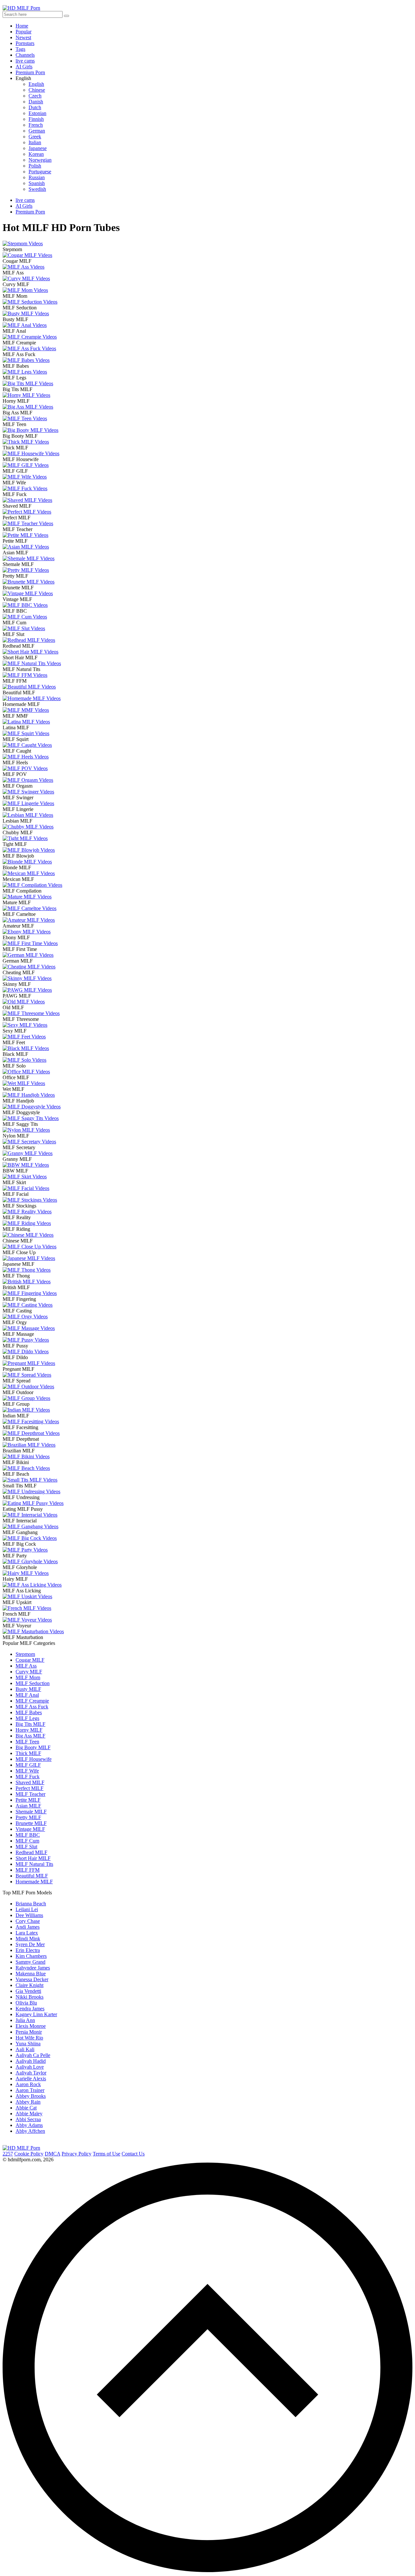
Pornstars (25, 43)
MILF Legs (27, 1718)
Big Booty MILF (33, 1747)
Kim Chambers (31, 1956)
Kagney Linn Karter (36, 2014)
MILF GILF (28, 1765)
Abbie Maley (29, 2114)
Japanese (38, 148)
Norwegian (40, 160)
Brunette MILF (31, 1823)
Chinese (37, 90)
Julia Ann (25, 2020)
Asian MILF (28, 1806)
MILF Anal (27, 1695)
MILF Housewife (34, 1759)
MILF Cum (27, 1841)
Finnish (36, 119)
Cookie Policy (29, 2154)
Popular (24, 32)
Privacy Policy (77, 2154)
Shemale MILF (31, 1812)
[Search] (66, 16)
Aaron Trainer (30, 2090)
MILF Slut (26, 1847)
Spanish (37, 183)
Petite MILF (28, 1800)
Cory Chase (28, 1921)
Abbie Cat (26, 2108)
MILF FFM (28, 1870)
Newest (23, 37)
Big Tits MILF (30, 1724)
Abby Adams (29, 2125)
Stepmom (25, 1654)
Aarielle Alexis (31, 2079)
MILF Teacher (30, 1794)
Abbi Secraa (28, 2119)
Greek (35, 137)
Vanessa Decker (32, 1979)
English (36, 84)
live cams (25, 61)
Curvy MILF (29, 1672)
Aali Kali (25, 2049)
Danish (36, 102)
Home (22, 26)
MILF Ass (26, 1666)
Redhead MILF (31, 1852)
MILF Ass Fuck (32, 1707)
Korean (36, 154)
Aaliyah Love (30, 2067)
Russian (37, 177)
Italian (35, 142)
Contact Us (133, 2154)
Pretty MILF (28, 1817)
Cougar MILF (30, 1660)
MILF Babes (29, 1712)
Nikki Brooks (30, 1997)
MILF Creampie (32, 1701)
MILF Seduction (33, 1683)
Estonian (37, 113)
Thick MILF (28, 1753)
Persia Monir (29, 2032)
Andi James (28, 1927)
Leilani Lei (27, 1909)
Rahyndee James (33, 1968)
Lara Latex (27, 1933)
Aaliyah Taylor (31, 2073)
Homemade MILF (34, 1882)
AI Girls (24, 67)
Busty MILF (28, 1689)
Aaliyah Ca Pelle (33, 2055)
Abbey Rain (28, 2102)
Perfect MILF (30, 1788)
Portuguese (40, 172)
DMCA (53, 2154)
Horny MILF (29, 1730)
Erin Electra (28, 1950)
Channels (25, 55)
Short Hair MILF (33, 1858)
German (37, 131)
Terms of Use (107, 2154)
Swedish (37, 189)
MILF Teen (27, 1742)
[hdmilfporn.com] (21, 2148)
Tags (20, 49)
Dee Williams (29, 1915)
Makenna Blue (31, 1974)
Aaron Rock (28, 2084)
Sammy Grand (30, 1962)
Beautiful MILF (32, 1876)
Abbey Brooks (31, 2096)
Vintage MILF (30, 1829)
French (36, 125)
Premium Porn (30, 72)
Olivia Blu (26, 2003)
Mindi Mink (28, 1939)
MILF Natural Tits (34, 1864)
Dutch (35, 107)
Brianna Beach (31, 1904)
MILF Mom (28, 1677)
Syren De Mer (30, 1944)
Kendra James (30, 2009)
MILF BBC (28, 1835)
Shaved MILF (30, 1782)
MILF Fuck (28, 1777)
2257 (8, 2154)
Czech (35, 96)
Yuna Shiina (28, 2044)
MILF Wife (27, 1771)
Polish (35, 166)
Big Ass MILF (30, 1736)
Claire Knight (30, 1985)
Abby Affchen (30, 2131)
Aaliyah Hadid (31, 2061)
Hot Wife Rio (29, 2038)
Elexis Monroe (31, 2026)
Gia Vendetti (28, 1991)
